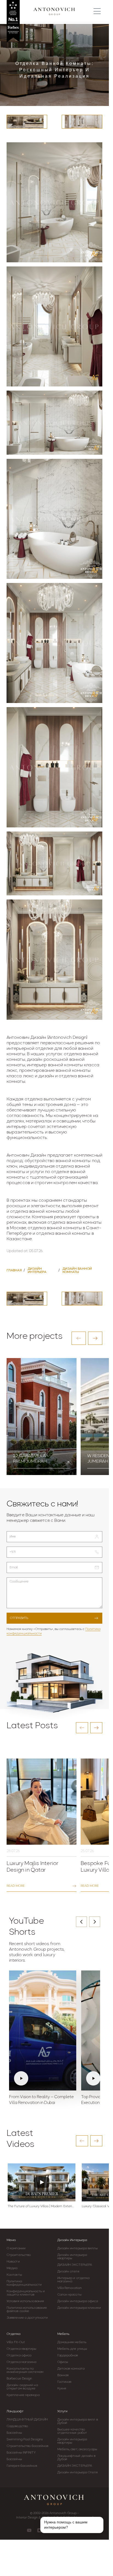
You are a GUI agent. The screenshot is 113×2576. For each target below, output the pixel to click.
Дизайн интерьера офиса (78, 2301)
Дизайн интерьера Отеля (77, 2473)
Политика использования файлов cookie (27, 2310)
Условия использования (25, 2301)
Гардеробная (68, 2356)
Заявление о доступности (27, 2318)
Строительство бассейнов (27, 2446)
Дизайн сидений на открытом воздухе (22, 2387)
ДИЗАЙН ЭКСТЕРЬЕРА (75, 2265)
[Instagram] (39, 2530)
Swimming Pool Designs (25, 2439)
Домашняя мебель (72, 2342)
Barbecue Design (19, 2379)
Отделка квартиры (22, 2349)
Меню (11, 2240)
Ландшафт (15, 2411)
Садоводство (17, 2426)
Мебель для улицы (72, 2349)
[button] (79, 1338)
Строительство (19, 2255)
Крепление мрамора (23, 2395)
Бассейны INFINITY (21, 2453)
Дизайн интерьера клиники (79, 2308)
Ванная (63, 2375)
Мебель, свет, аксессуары (77, 2449)
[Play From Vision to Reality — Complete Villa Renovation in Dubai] (43, 2030)
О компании (16, 2248)
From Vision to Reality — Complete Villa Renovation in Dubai (41, 2100)
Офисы (63, 2362)
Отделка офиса (19, 2356)
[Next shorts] (95, 1922)
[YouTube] (29, 2530)
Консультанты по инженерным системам (25, 2370)
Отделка (13, 2334)
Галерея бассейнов (22, 2466)
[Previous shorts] (81, 1922)
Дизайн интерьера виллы (77, 2248)
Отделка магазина (22, 2362)
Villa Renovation (70, 2288)
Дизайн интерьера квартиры (72, 2257)
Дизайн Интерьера (72, 2240)
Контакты (14, 2275)
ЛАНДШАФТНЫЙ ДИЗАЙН (27, 2420)
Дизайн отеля (68, 2272)
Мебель (63, 2334)
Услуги (62, 2411)
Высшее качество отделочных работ (72, 2431)
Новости (13, 2262)
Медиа (12, 2268)
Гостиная (64, 2382)
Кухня (62, 2389)
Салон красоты (69, 2295)
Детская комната (71, 2369)
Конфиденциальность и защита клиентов (26, 2293)
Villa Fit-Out (16, 2342)
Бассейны (14, 2433)
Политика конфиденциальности (24, 2283)
